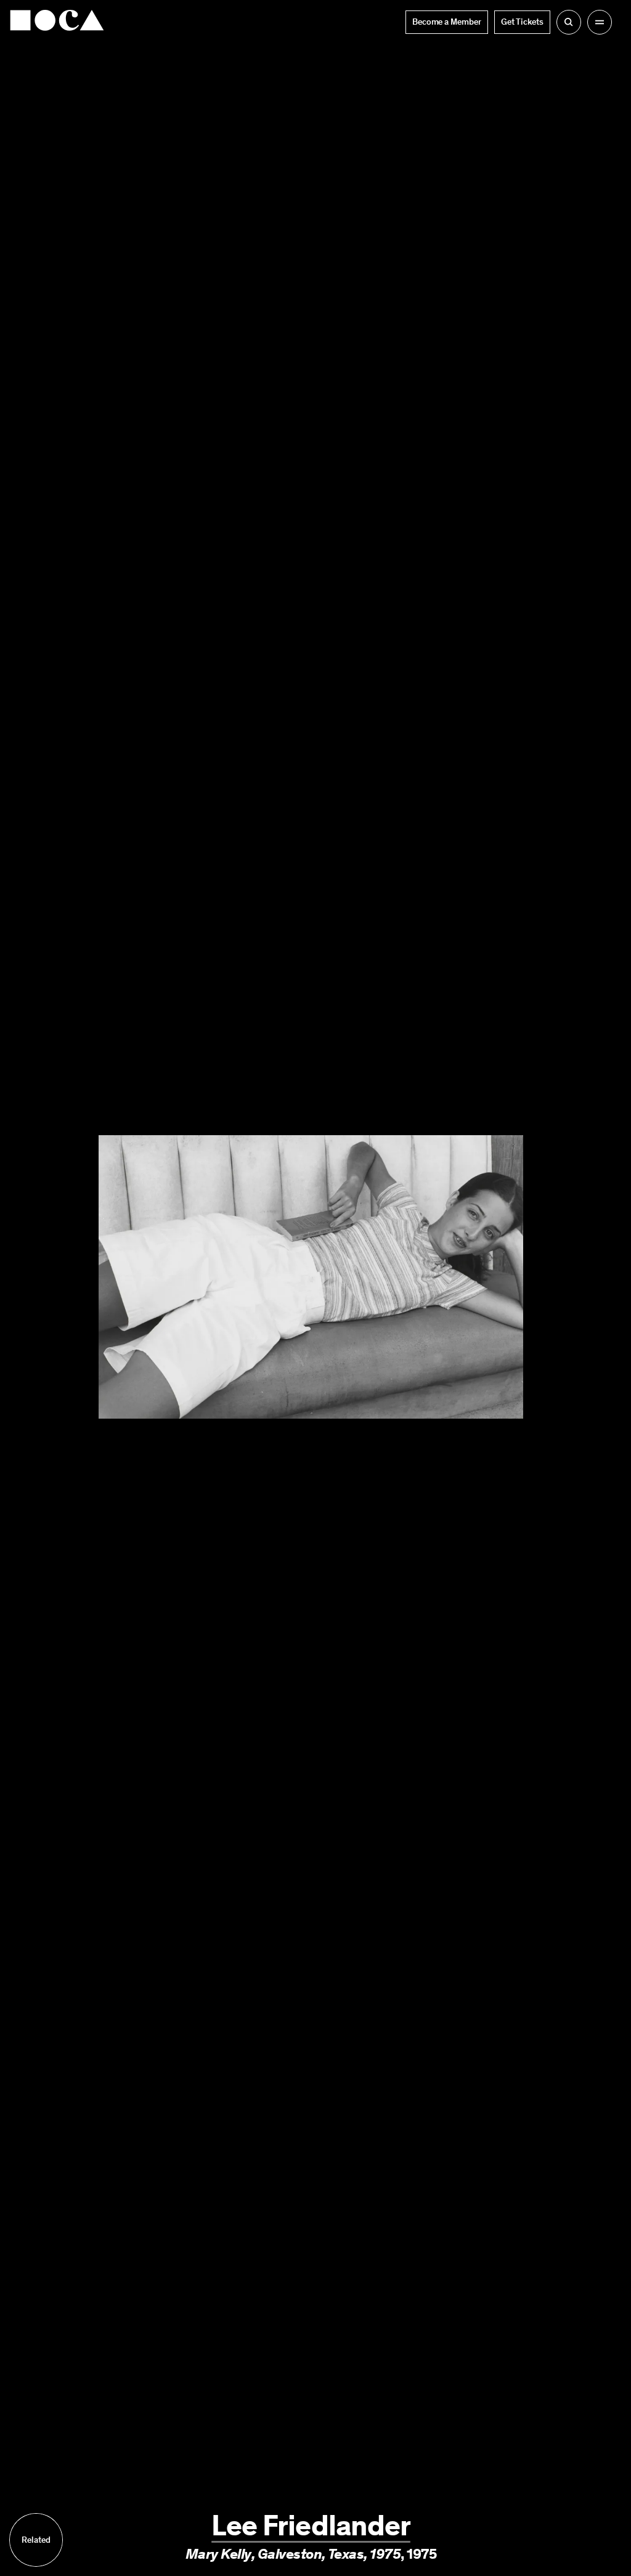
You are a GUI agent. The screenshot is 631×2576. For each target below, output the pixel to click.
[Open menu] (600, 22)
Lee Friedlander (311, 2525)
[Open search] (569, 22)
